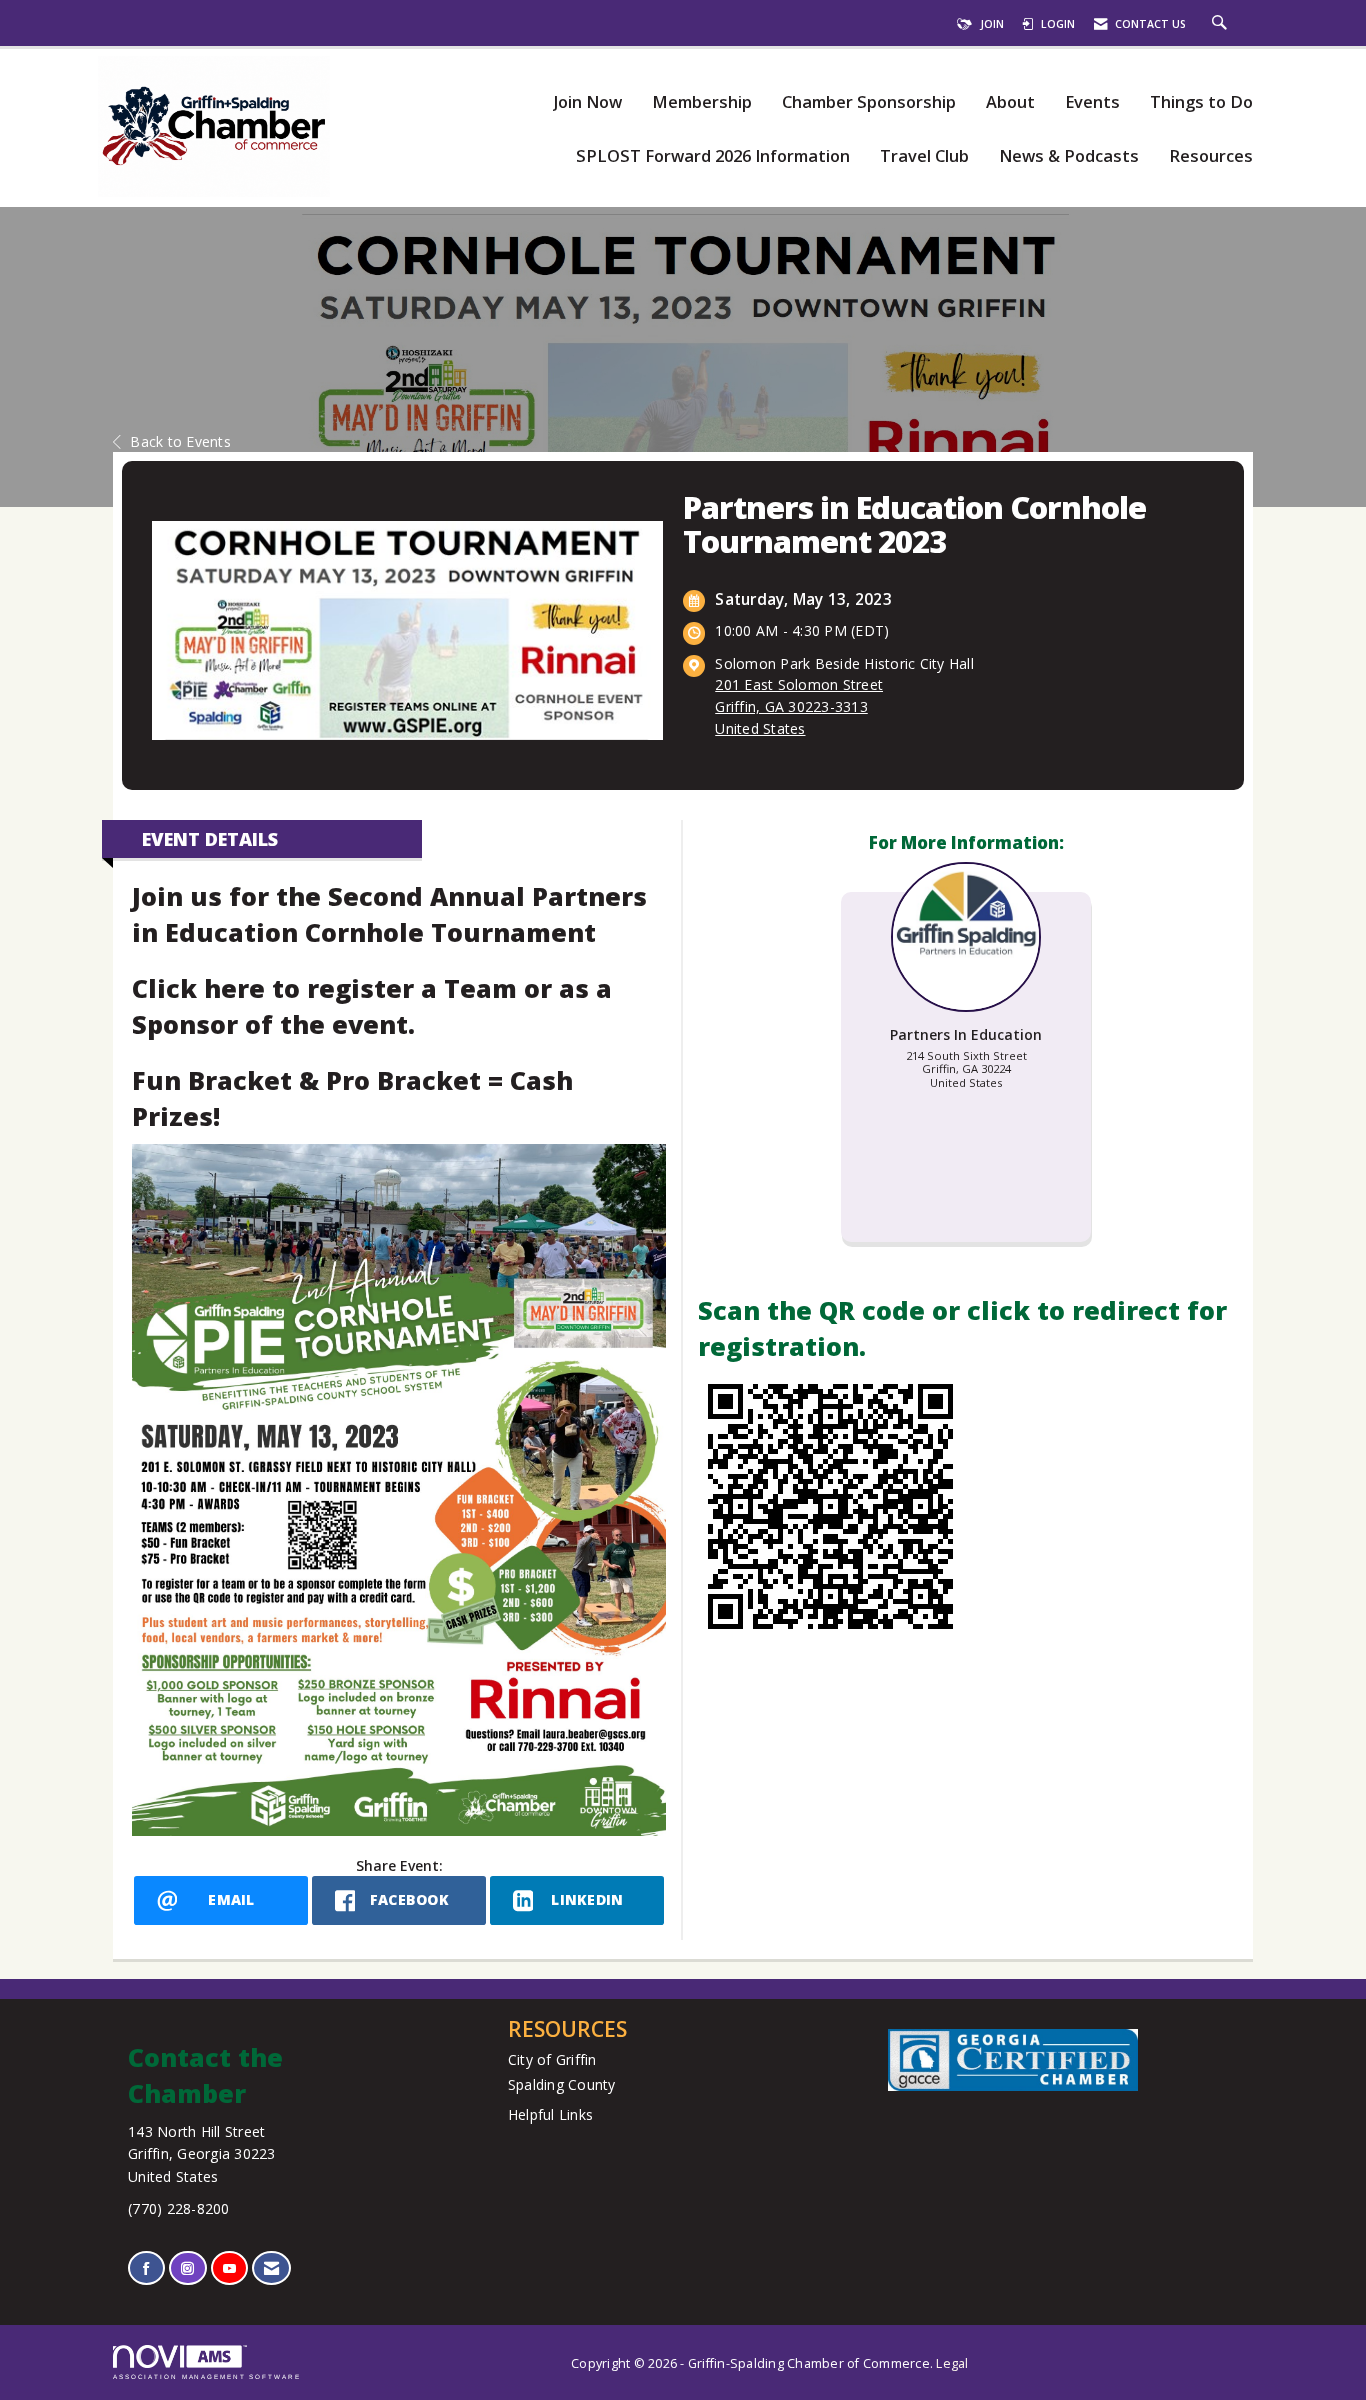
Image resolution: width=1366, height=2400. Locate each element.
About (1010, 102)
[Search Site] (1222, 24)
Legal (952, 2363)
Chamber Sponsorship (869, 102)
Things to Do (1201, 102)
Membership (702, 102)
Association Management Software (207, 2376)
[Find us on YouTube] (229, 2268)
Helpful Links (550, 2114)
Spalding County (562, 2084)
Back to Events (180, 441)
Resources (1211, 156)
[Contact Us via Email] (271, 2268)
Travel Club (924, 156)
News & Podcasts (1069, 156)
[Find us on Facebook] (146, 2268)
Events (1092, 102)
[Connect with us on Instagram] (187, 2268)
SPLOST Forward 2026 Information (713, 156)
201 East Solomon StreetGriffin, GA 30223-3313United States (799, 706)
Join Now (587, 102)
